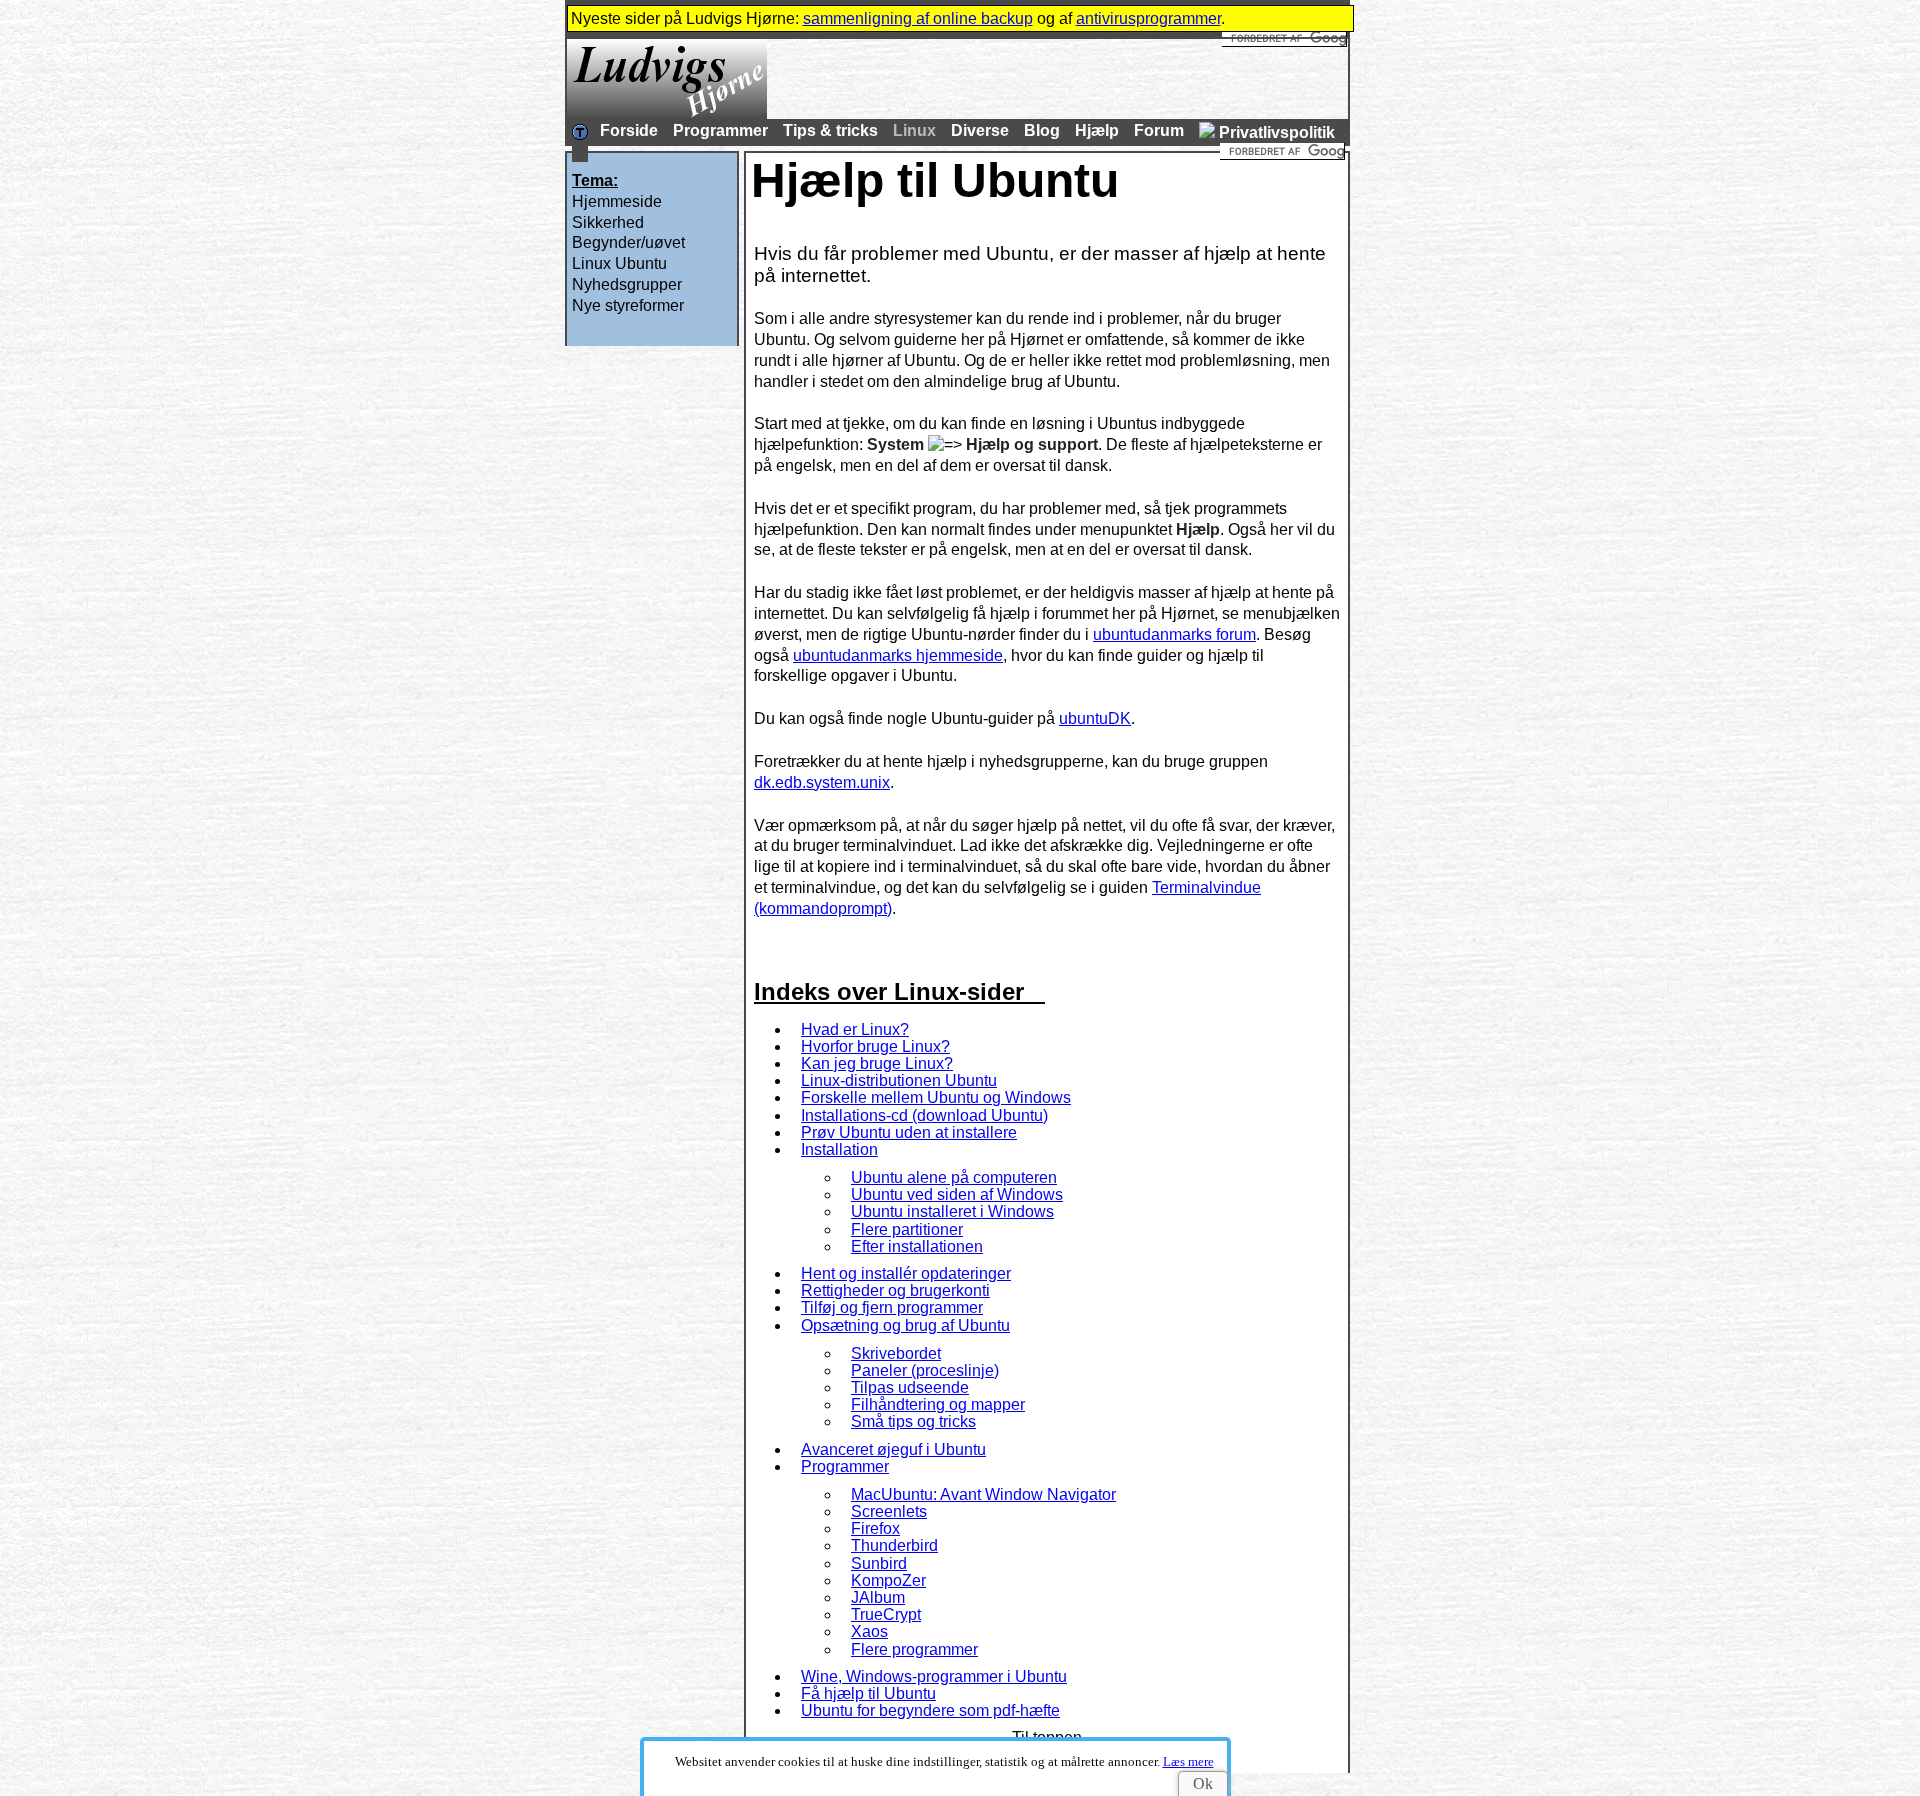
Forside (629, 130)
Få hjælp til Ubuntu (868, 1693)
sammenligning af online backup (918, 18)
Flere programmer (914, 1649)
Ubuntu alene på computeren (954, 1177)
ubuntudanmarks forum (1174, 634)
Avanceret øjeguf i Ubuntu (893, 1449)
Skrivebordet (896, 1353)
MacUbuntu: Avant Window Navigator (983, 1494)
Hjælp (1097, 130)
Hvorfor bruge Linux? (875, 1046)
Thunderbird (894, 1545)
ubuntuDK (1095, 718)
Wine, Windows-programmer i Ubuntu (934, 1676)
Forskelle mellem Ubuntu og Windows (936, 1097)
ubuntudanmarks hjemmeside (898, 655)
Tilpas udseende (910, 1387)
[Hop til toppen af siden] (580, 134)
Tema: (595, 180)
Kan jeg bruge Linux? (877, 1063)
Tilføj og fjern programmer (892, 1307)
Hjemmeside (617, 201)
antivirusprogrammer (1148, 18)
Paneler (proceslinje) (925, 1370)
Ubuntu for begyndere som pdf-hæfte (930, 1710)
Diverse (980, 130)
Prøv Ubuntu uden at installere (909, 1132)
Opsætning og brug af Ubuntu (905, 1325)
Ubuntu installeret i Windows (952, 1211)
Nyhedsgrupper (627, 284)
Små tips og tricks (913, 1421)
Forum (1159, 130)
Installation (839, 1149)
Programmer (720, 130)
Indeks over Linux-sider (889, 991)
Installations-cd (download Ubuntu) (924, 1115)
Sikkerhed (608, 222)
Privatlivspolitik (1277, 132)
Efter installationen (917, 1246)
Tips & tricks (830, 130)
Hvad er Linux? (855, 1029)
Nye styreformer (628, 305)
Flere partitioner (907, 1229)
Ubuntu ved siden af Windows (957, 1194)
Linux (914, 130)
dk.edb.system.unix (822, 782)
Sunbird (879, 1563)
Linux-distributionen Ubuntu (899, 1080)
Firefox (875, 1528)
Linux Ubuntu (619, 263)
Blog (1042, 130)
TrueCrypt (886, 1614)
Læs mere (1188, 1762)
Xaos (869, 1631)
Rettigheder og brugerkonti (895, 1290)
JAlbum (878, 1597)
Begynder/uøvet (628, 242)
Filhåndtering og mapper (938, 1404)
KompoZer (888, 1580)
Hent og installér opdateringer (906, 1273)
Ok (1203, 1783)
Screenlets (889, 1511)
